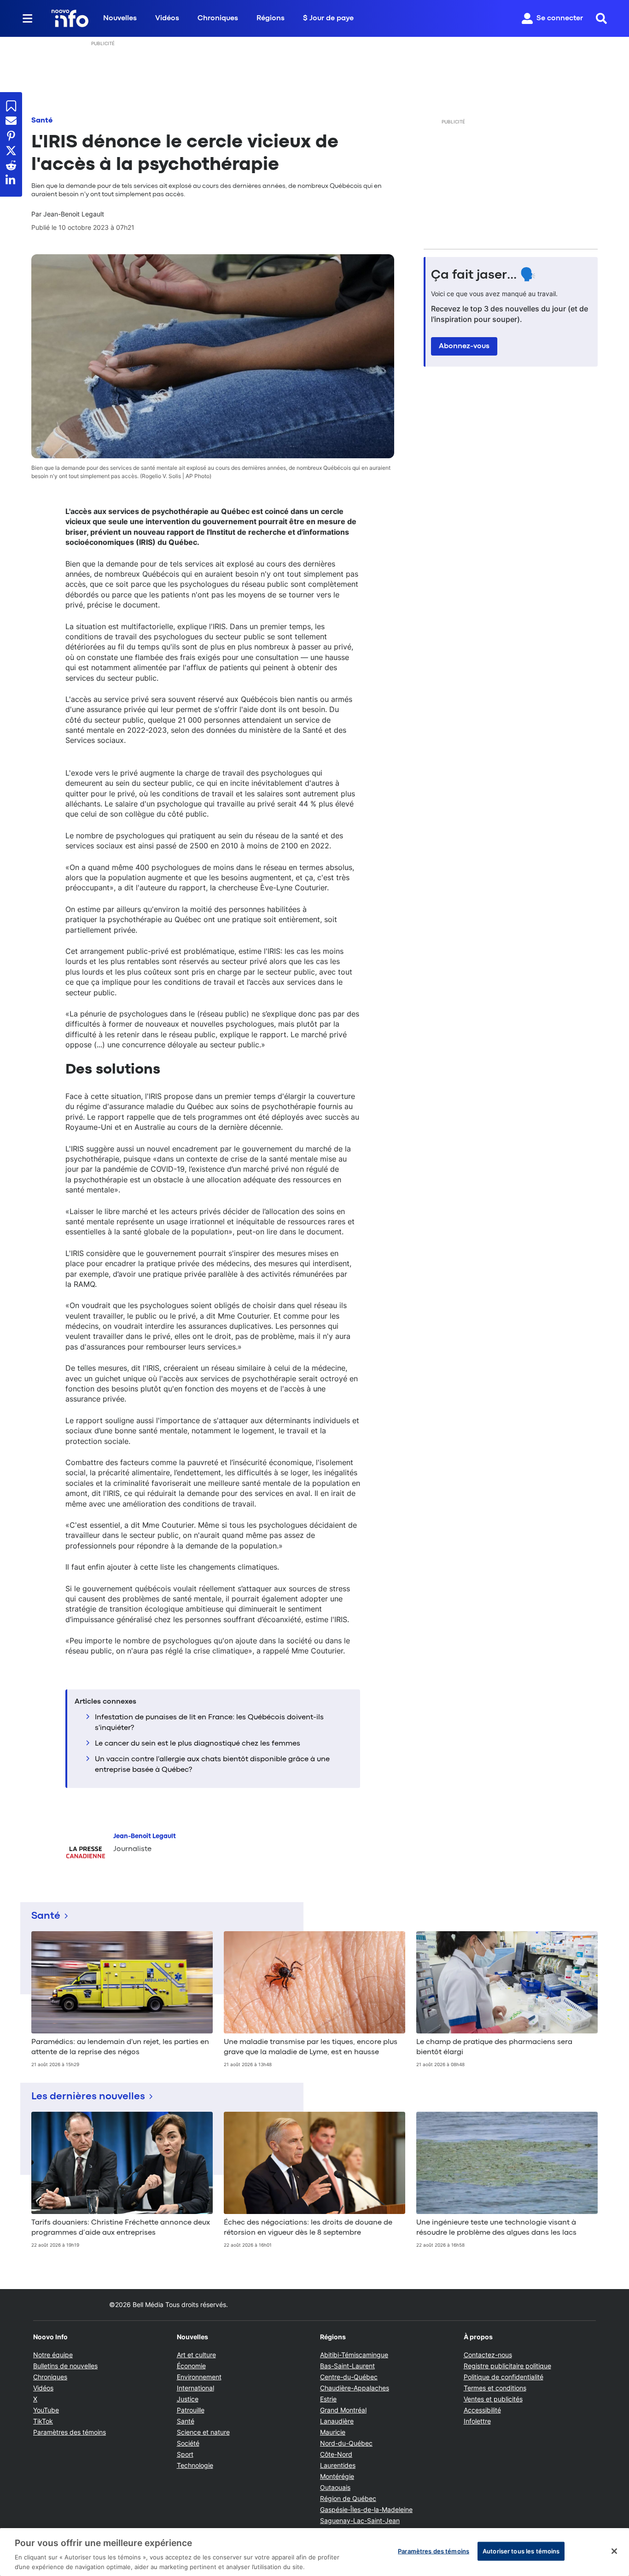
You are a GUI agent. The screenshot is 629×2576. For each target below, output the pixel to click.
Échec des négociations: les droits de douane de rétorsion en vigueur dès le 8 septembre (308, 2228)
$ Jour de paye (328, 18)
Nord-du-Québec (346, 2443)
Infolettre (477, 2421)
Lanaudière (337, 2421)
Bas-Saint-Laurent (347, 2366)
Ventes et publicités (493, 2399)
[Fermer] (614, 2551)
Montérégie (337, 2476)
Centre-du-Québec (349, 2377)
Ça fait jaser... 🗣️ (483, 275)
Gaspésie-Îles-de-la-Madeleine (366, 2509)
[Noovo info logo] (70, 18)
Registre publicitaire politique (507, 2366)
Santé (42, 121)
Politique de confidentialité (504, 2377)
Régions (271, 18)
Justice (188, 2399)
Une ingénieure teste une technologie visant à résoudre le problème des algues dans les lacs (496, 2228)
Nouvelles (120, 18)
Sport (185, 2454)
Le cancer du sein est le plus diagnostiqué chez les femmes (198, 1744)
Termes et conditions (495, 2388)
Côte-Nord (336, 2454)
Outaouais (335, 2487)
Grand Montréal (343, 2410)
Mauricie (333, 2432)
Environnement (199, 2377)
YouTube (46, 2410)
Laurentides (338, 2465)
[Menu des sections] (28, 18)
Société (188, 2443)
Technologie (195, 2465)
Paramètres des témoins (70, 2432)
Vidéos (167, 18)
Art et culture (196, 2355)
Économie (191, 2366)
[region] (314, 2552)
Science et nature (203, 2432)
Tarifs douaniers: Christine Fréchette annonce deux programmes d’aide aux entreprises (121, 2228)
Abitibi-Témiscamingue (354, 2355)
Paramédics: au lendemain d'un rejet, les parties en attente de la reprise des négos (120, 2047)
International (195, 2388)
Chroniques (218, 18)
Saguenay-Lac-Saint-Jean (360, 2521)
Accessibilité (482, 2410)
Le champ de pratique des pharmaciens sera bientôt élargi (494, 2047)
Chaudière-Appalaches (355, 2388)
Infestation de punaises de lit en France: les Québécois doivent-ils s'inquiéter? (209, 1723)
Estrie (328, 2399)
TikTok (43, 2421)
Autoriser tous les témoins (521, 2551)
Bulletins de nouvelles (65, 2366)
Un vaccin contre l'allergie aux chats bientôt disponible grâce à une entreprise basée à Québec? (212, 1764)
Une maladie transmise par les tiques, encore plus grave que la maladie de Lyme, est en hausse (311, 2047)
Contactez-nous (488, 2355)
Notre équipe (53, 2355)
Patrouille (191, 2410)
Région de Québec (348, 2498)
